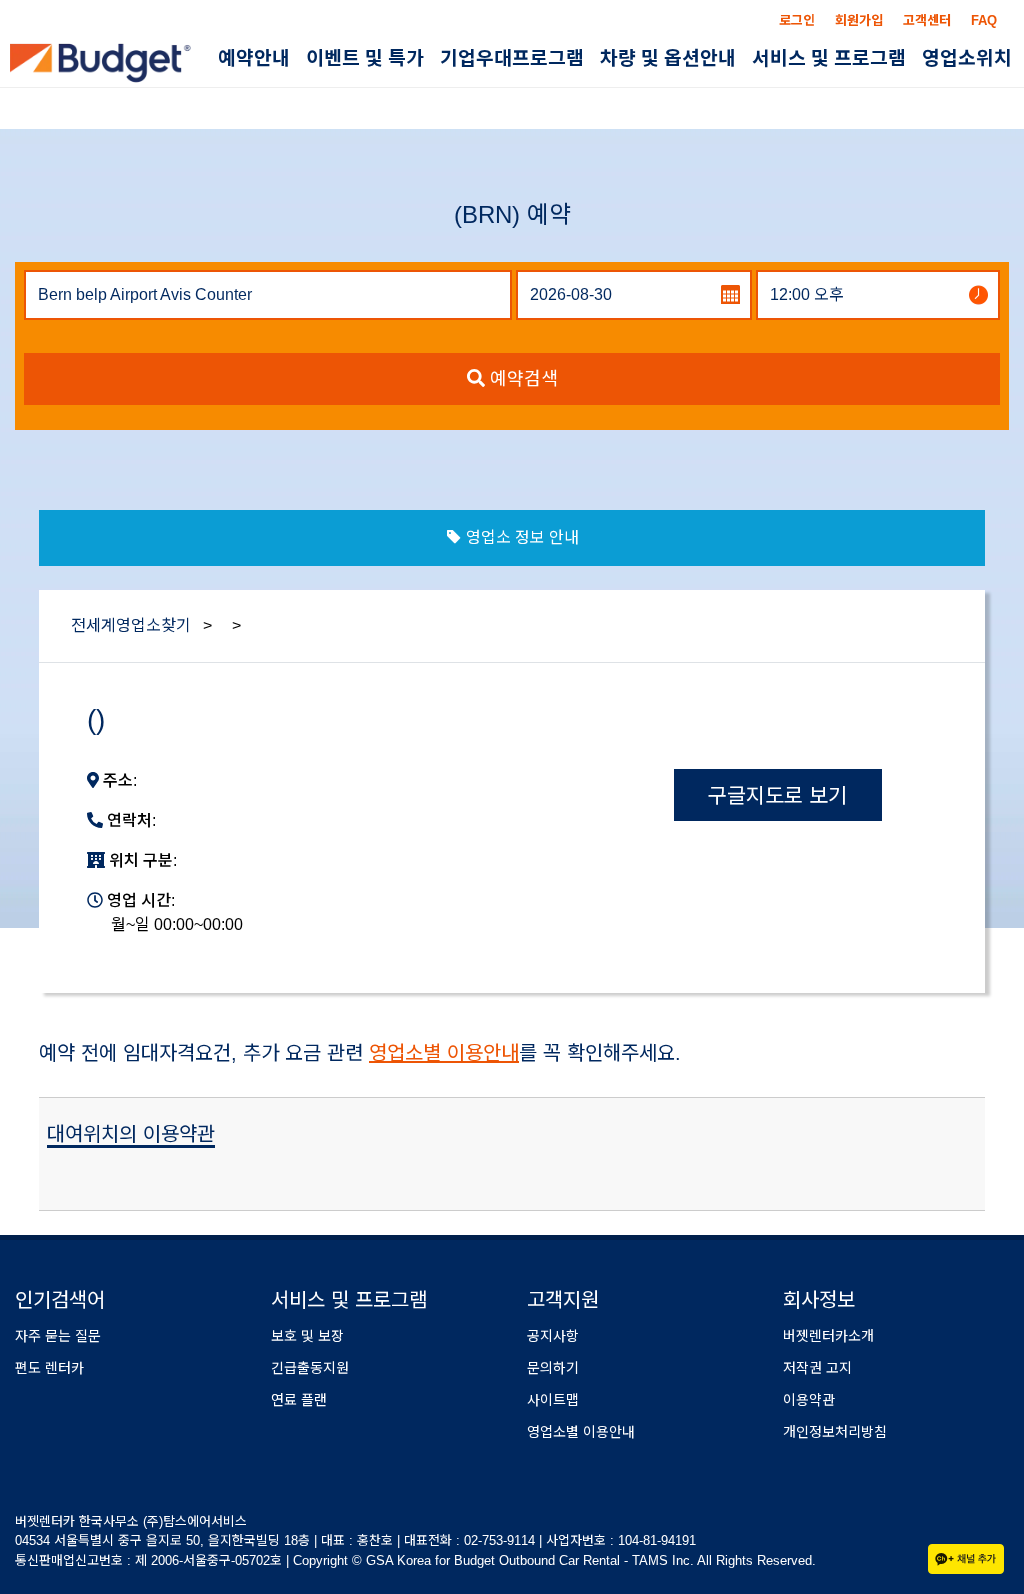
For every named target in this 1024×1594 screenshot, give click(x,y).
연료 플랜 (299, 1400)
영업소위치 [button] (967, 58)
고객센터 (927, 20)
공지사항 (553, 1336)
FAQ (984, 20)
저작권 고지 (817, 1368)
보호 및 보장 (307, 1336)
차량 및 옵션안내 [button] (668, 58)
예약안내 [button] (254, 58)
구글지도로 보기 (777, 795)
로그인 (797, 20)
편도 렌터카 (49, 1368)
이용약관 (809, 1400)
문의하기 (553, 1368)
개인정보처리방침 (835, 1432)
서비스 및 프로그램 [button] (829, 58)
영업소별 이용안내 (444, 1053)
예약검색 (521, 379)
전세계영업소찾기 (131, 625)
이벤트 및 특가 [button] (365, 58)
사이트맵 (553, 1400)
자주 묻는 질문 (58, 1336)
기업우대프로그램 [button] (512, 58)
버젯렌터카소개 (828, 1336)
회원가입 (859, 20)
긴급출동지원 (310, 1368)
